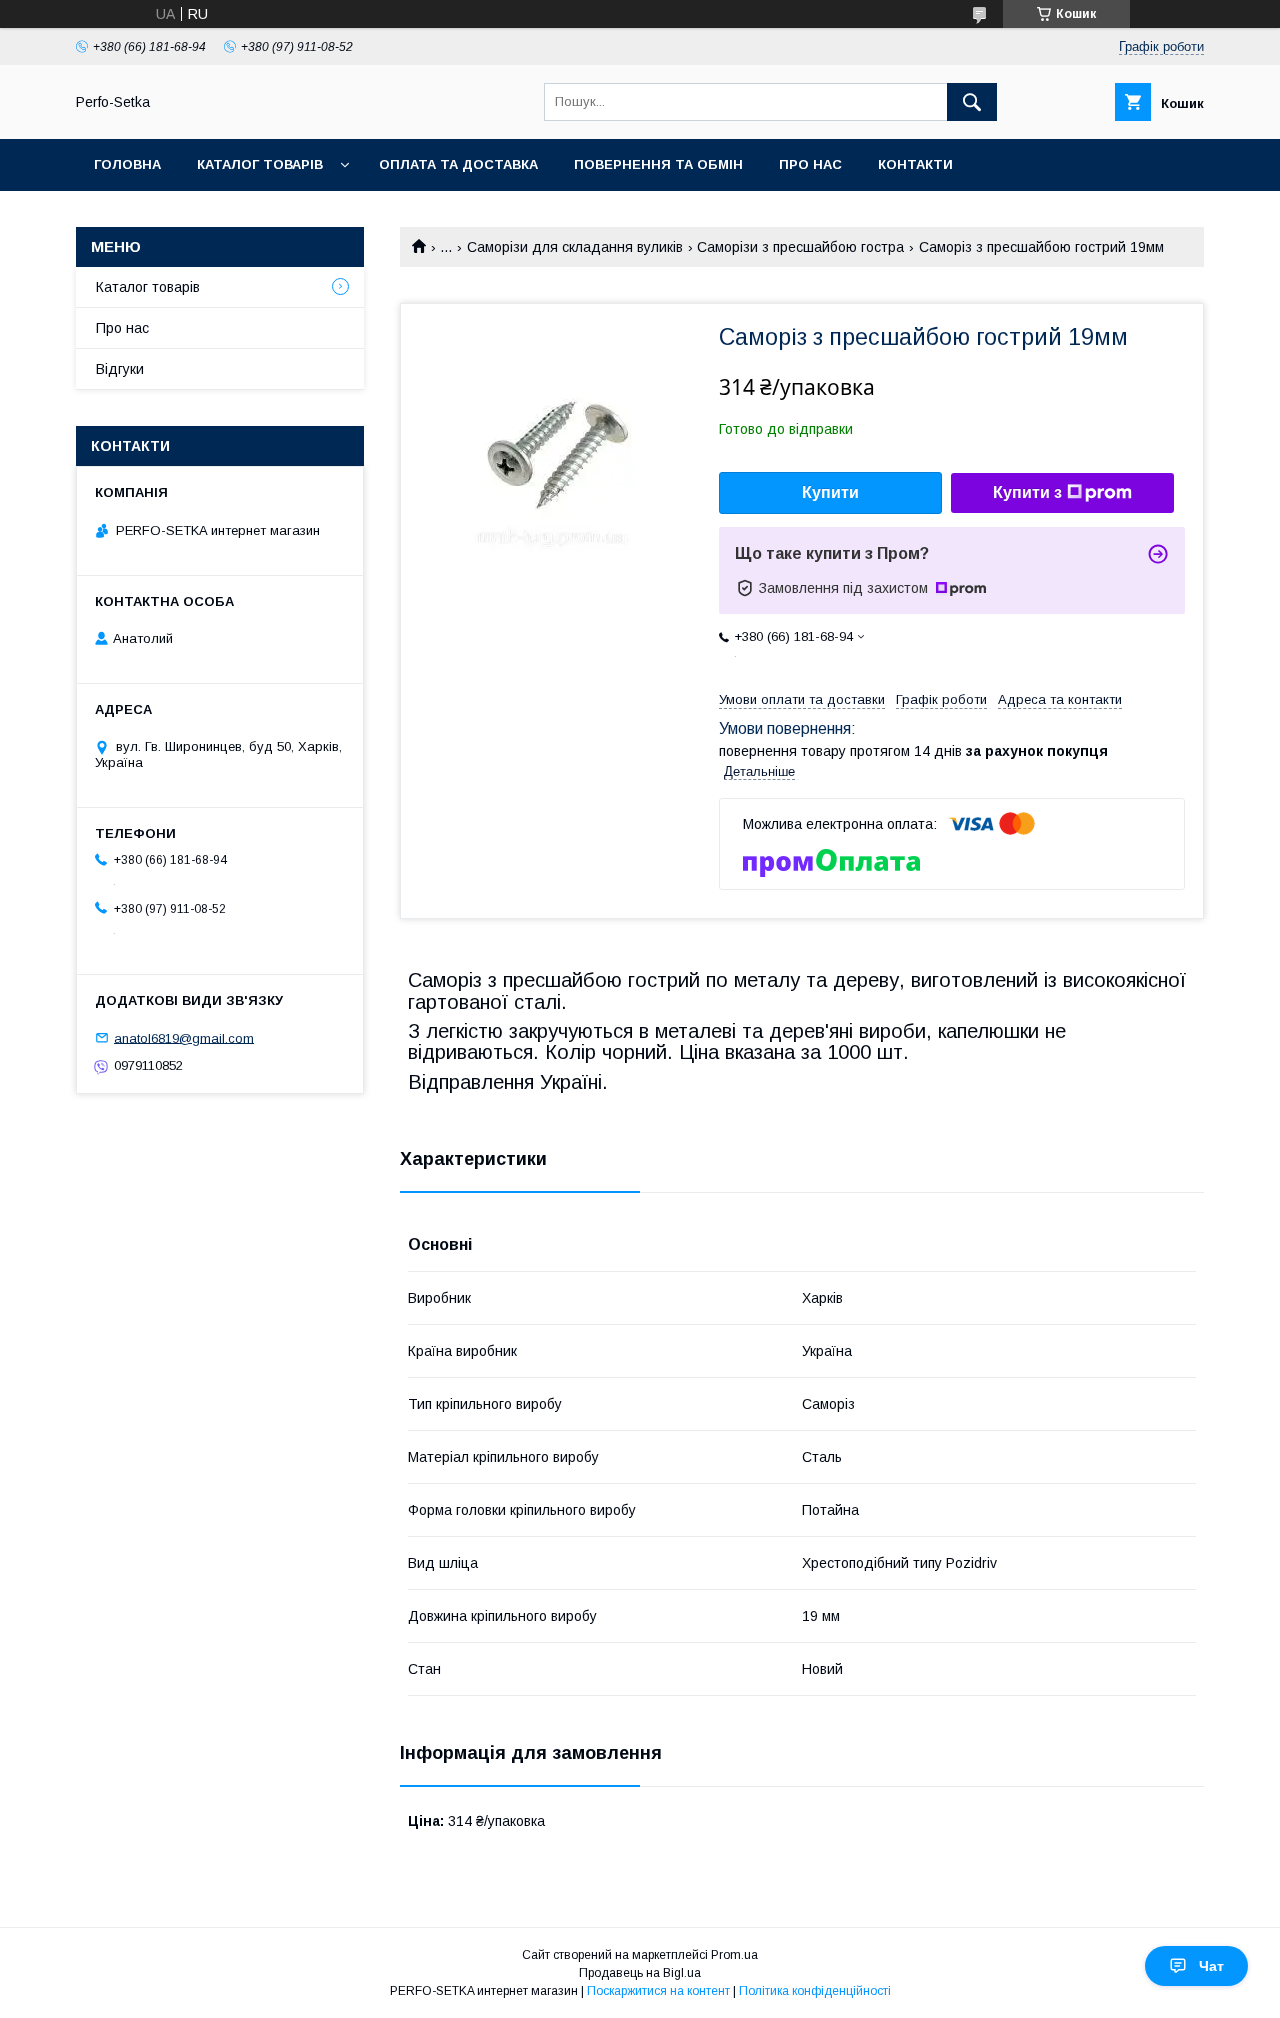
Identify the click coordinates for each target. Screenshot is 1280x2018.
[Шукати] (972, 102)
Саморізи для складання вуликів (575, 247)
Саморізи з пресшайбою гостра (800, 247)
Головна (127, 164)
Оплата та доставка (458, 164)
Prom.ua (734, 1955)
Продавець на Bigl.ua (640, 1973)
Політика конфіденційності (815, 1991)
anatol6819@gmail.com (184, 1037)
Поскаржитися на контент (658, 1991)
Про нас (810, 164)
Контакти (915, 164)
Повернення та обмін (658, 164)
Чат (1211, 1966)
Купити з (1027, 492)
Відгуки (120, 369)
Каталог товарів (260, 164)
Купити (830, 492)
